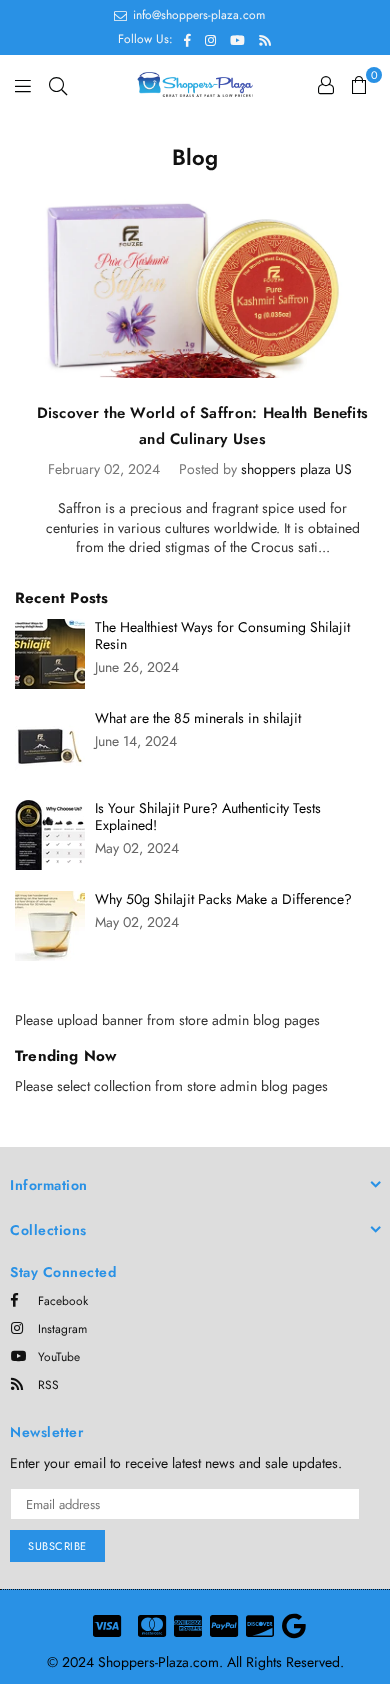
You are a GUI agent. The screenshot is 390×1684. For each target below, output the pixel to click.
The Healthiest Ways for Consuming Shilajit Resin (222, 636)
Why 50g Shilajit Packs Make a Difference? (223, 899)
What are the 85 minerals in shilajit (198, 718)
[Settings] (326, 85)
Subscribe (57, 1546)
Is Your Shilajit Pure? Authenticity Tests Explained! (208, 817)
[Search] (58, 85)
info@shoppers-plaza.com (197, 15)
